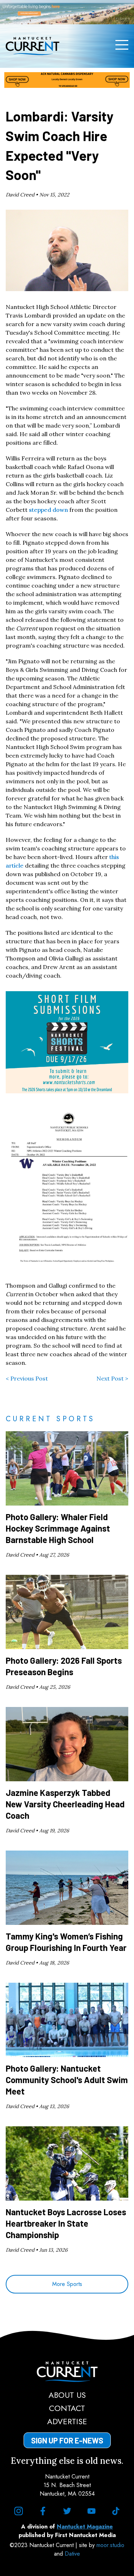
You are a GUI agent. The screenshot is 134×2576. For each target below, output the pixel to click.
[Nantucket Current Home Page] (33, 46)
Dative (72, 2554)
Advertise (67, 2421)
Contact (67, 2408)
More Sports (67, 2284)
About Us (67, 2395)
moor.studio (110, 2545)
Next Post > (112, 1378)
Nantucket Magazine (85, 2527)
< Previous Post (27, 1378)
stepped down (48, 510)
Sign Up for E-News (67, 2440)
